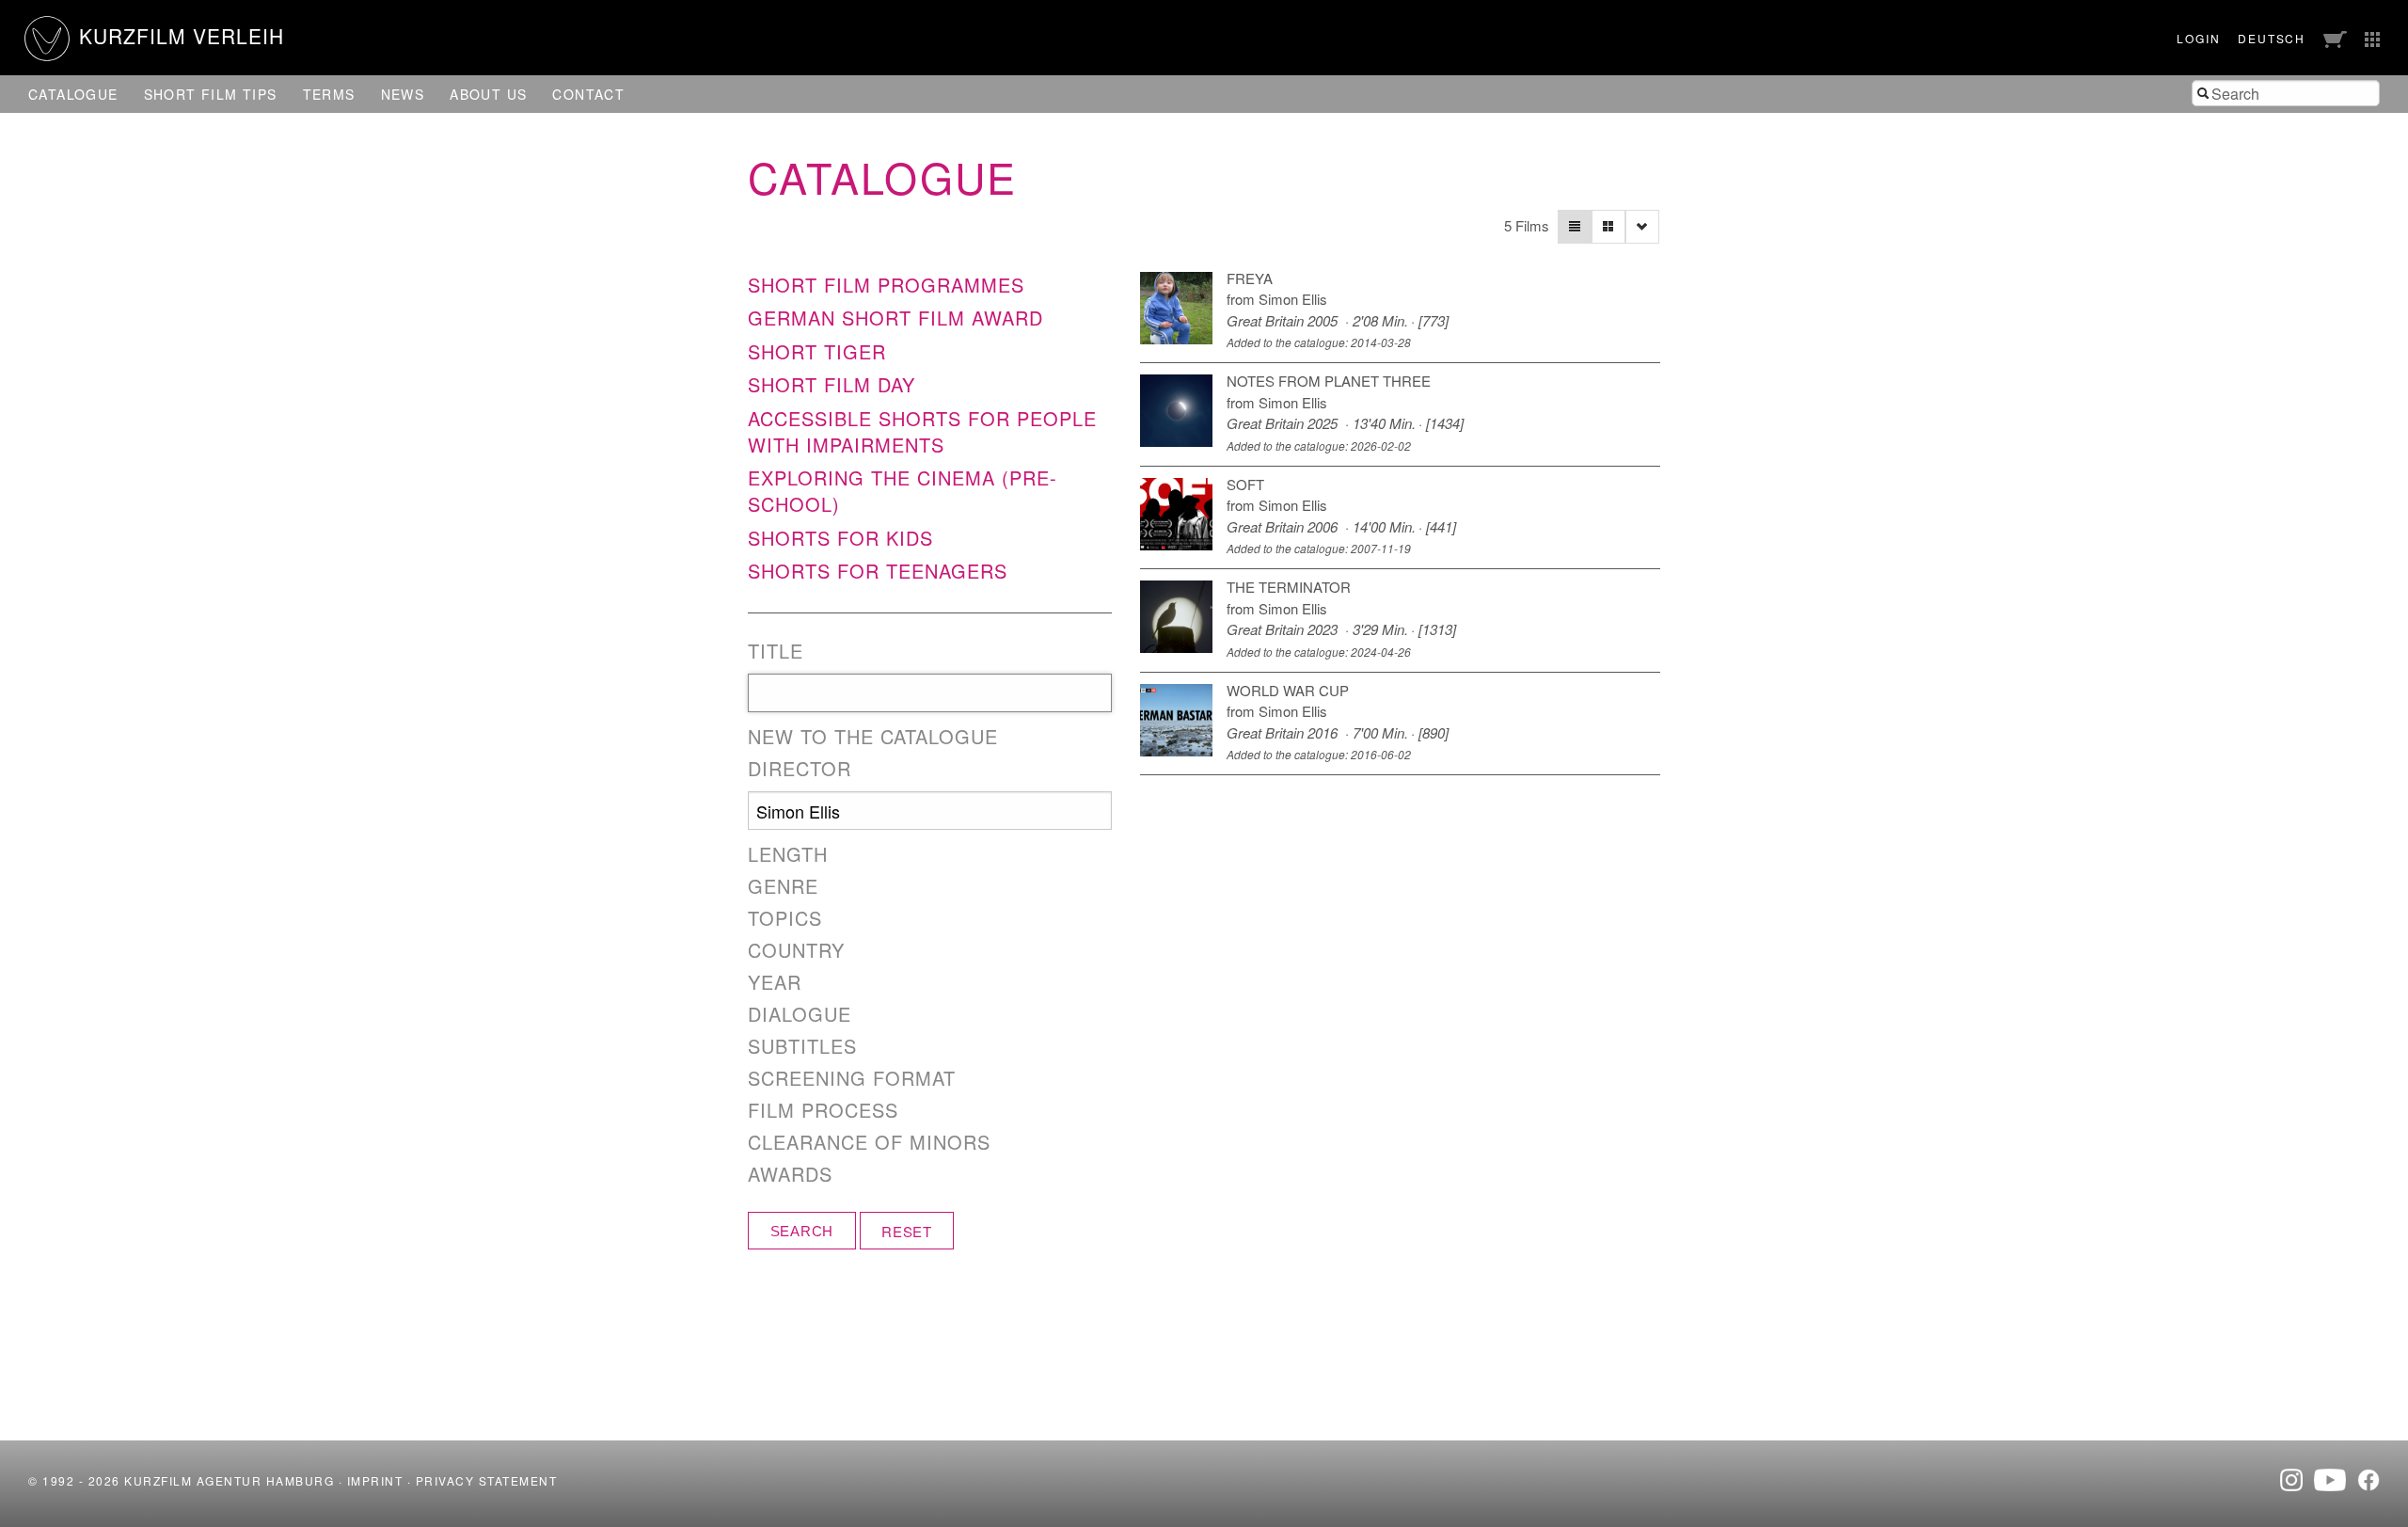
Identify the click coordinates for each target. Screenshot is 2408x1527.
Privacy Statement (487, 1480)
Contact (588, 94)
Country (796, 950)
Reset (907, 1231)
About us (488, 94)
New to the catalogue (873, 737)
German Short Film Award (895, 318)
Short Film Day (832, 384)
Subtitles (802, 1046)
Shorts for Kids (840, 538)
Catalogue (73, 94)
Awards (790, 1174)
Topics (785, 918)
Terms (329, 94)
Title (776, 651)
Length (788, 854)
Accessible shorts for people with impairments (922, 431)
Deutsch (2272, 38)
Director (800, 769)
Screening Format (852, 1078)
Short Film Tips (211, 94)
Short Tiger (817, 351)
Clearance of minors (869, 1142)
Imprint (375, 1480)
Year (775, 982)
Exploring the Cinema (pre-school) (903, 491)
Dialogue (800, 1014)
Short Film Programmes (886, 285)
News (403, 94)
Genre (783, 886)
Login (2198, 38)
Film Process (823, 1110)
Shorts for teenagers (878, 571)
